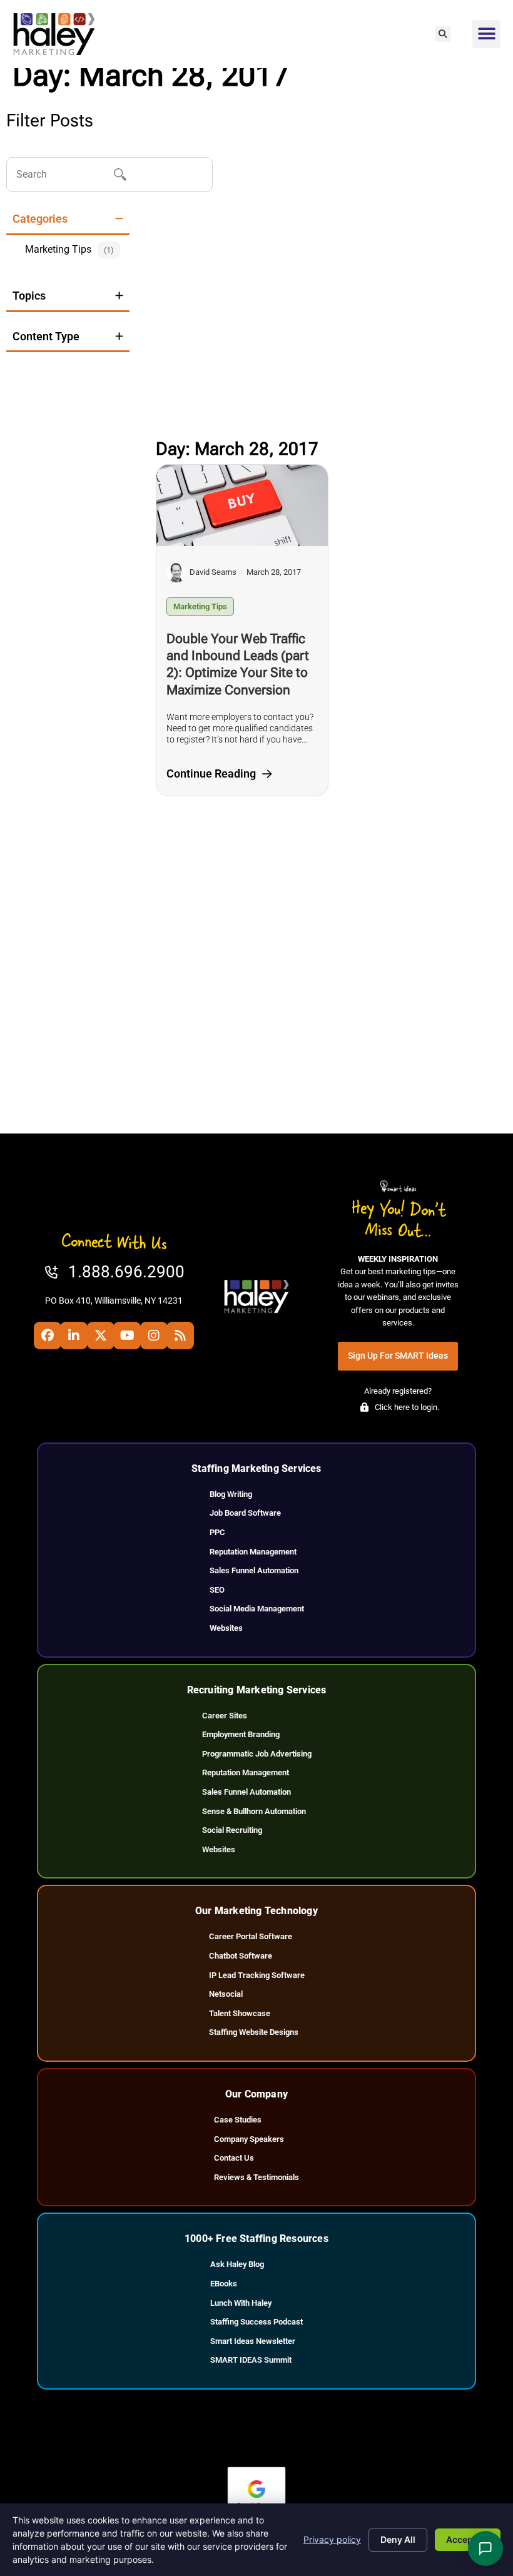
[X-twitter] (101, 1336)
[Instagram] (154, 1336)
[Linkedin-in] (74, 1336)
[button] (443, 34)
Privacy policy (332, 2539)
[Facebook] (48, 1336)
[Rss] (180, 1336)
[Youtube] (127, 1336)
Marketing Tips (200, 606)
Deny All (398, 2539)
